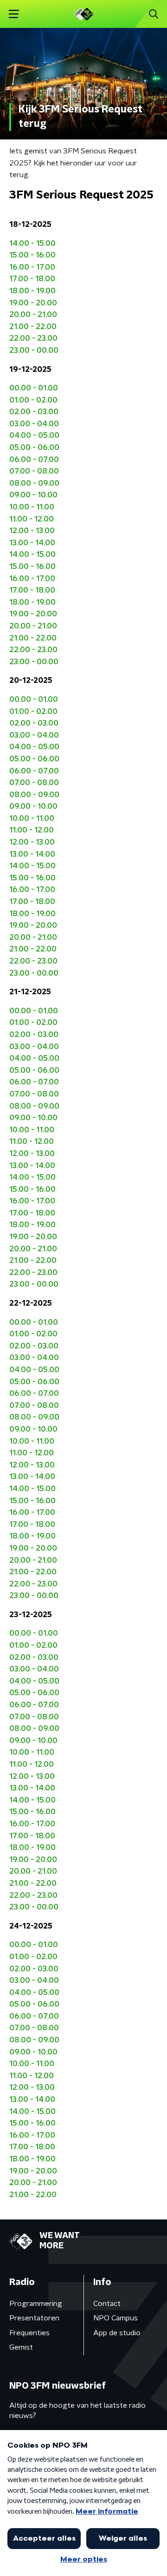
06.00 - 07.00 (34, 460)
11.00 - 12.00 (32, 519)
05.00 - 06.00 (34, 448)
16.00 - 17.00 (32, 267)
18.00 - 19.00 (32, 291)
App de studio (117, 2333)
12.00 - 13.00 (32, 531)
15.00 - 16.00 (32, 255)
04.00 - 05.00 (34, 436)
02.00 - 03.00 (34, 412)
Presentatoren (34, 2318)
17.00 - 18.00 (32, 279)
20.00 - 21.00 (33, 315)
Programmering (36, 2304)
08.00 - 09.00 (34, 483)
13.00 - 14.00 (32, 543)
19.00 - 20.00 (33, 303)
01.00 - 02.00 (33, 400)
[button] (14, 14)
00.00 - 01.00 (34, 388)
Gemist (21, 2347)
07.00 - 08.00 (34, 471)
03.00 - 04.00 (34, 424)
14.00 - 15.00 (32, 244)
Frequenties (29, 2333)
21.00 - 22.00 (33, 327)
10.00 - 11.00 (32, 507)
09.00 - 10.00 (33, 495)
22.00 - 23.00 (33, 338)
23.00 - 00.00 (34, 350)
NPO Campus (116, 2318)
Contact (107, 2304)
